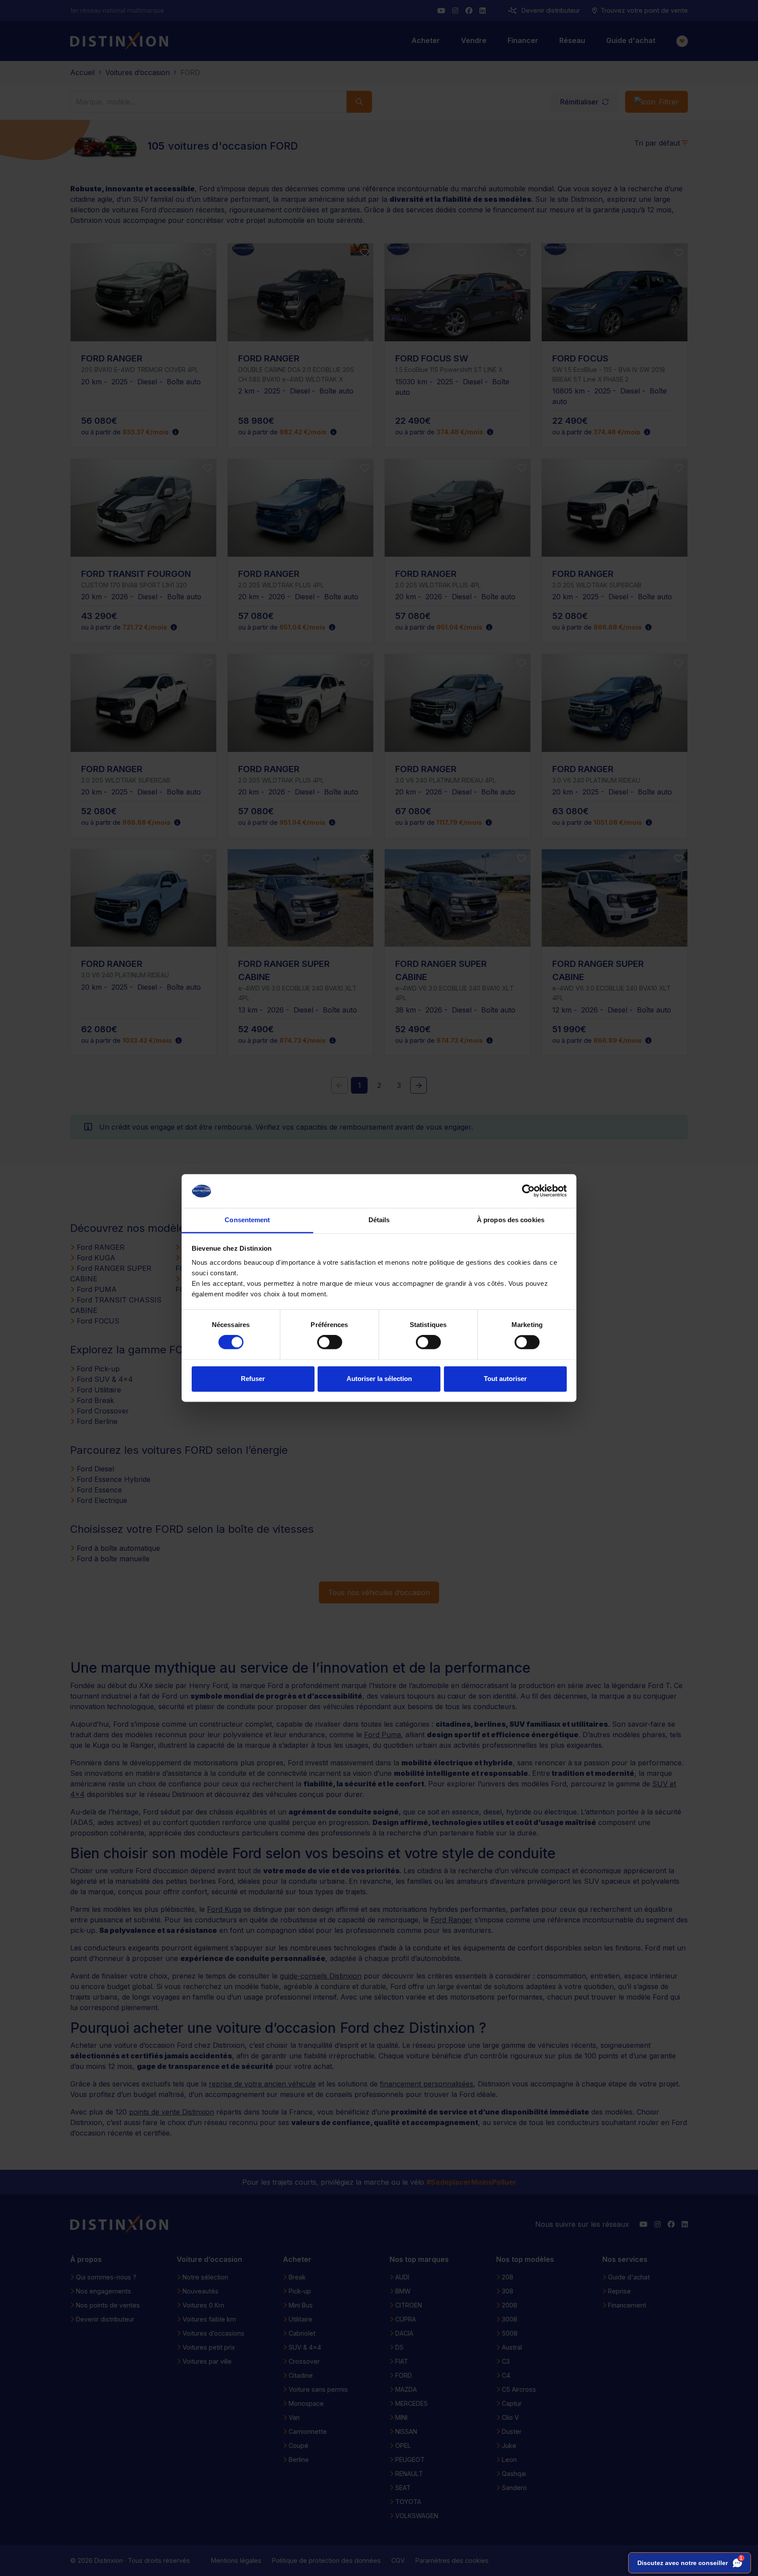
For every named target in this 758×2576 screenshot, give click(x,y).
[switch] (330, 1342)
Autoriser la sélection (379, 1379)
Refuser (253, 1379)
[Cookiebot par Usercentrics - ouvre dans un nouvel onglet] (528, 1191)
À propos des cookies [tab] (511, 1220)
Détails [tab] (379, 1220)
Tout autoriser (505, 1379)
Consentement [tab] (247, 1220)
